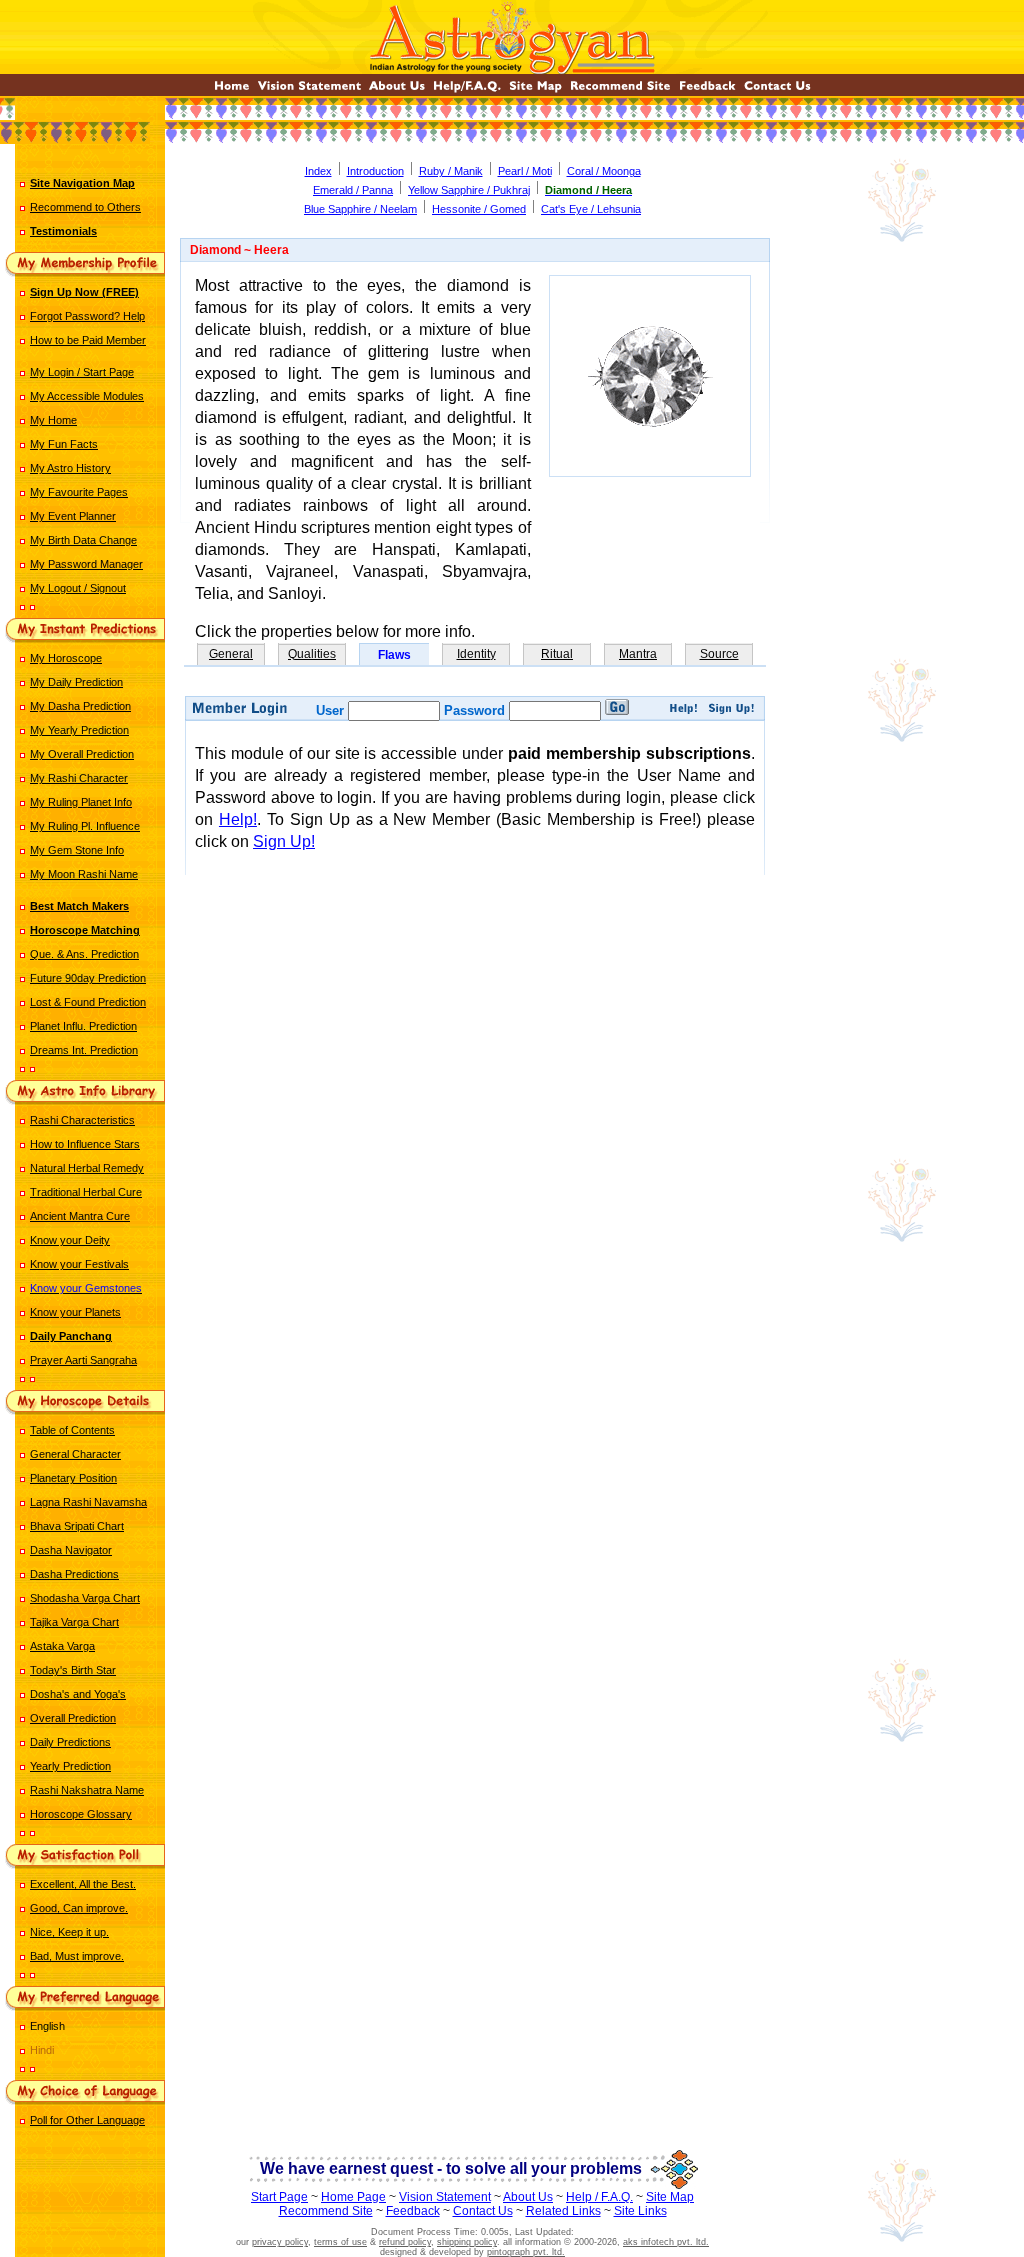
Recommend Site (326, 2211)
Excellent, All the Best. (83, 1884)
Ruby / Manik (451, 171)
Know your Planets (75, 1312)
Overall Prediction (73, 1718)
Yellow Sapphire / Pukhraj (469, 190)
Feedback (413, 2211)
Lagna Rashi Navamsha (88, 1502)
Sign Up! (284, 841)
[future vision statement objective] (309, 90)
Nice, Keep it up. (69, 1932)
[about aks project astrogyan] (397, 90)
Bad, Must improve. (77, 1956)
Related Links (563, 2211)
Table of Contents (72, 1430)
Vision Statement (445, 2197)
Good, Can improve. (79, 1908)
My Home (53, 420)
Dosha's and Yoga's (78, 1694)
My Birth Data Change (83, 540)
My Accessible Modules (87, 396)
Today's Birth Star (73, 1670)
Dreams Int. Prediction (84, 1050)
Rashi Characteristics (82, 1120)
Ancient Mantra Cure (80, 1216)
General (231, 654)
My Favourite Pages (79, 492)
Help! (238, 819)
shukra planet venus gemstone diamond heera (475, 950)
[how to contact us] (777, 90)
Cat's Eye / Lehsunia (591, 209)
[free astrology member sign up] (731, 710)
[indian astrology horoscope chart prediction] (232, 90)
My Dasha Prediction (80, 706)
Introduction (375, 171)
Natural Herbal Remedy (87, 1168)
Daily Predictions (70, 1742)
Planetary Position (73, 1478)
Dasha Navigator (71, 1550)
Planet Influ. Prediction (83, 1026)
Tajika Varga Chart (74, 1622)
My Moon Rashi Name (84, 874)
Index (318, 171)
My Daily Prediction (76, 682)
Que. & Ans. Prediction (84, 954)
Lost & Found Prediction (88, 1002)
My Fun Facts (64, 444)
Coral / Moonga (604, 171)
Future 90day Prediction (88, 978)
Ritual (557, 654)
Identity (476, 654)
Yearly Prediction (70, 1766)
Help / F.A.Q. (599, 2197)
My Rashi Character (79, 778)
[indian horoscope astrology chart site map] (535, 90)
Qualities (312, 654)
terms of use (340, 2242)
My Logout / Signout (78, 588)
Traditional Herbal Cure (86, 1192)
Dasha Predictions (74, 1574)
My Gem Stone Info (77, 850)
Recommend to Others (85, 207)
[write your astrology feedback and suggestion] (707, 90)
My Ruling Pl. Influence (85, 826)
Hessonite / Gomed (479, 209)
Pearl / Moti (525, 171)
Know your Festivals (79, 1264)
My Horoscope (66, 658)
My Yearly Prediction (79, 730)
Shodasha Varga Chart (85, 1598)
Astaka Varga (62, 1646)
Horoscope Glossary (81, 1814)
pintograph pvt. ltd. (526, 2252)
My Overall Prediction (82, 754)
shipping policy (467, 2242)
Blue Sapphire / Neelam (360, 209)
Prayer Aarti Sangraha (83, 1360)
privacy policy (280, 2242)
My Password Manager (86, 564)
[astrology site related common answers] (467, 90)
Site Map (670, 2197)
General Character (75, 1454)
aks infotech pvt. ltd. (666, 2242)
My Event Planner (73, 516)
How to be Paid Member (88, 340)
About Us (528, 2197)
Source (719, 654)
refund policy (405, 2242)
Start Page (279, 2197)
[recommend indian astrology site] (620, 90)
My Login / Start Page (82, 372)
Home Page (353, 2197)
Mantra (638, 654)
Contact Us (483, 2211)
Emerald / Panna (353, 190)
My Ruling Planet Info (81, 802)
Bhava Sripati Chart (77, 1526)
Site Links (640, 2211)
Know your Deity (70, 1240)
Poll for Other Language (87, 2120)
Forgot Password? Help (87, 316)
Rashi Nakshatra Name (87, 1790)
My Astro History (70, 468)
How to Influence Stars (85, 1144)
